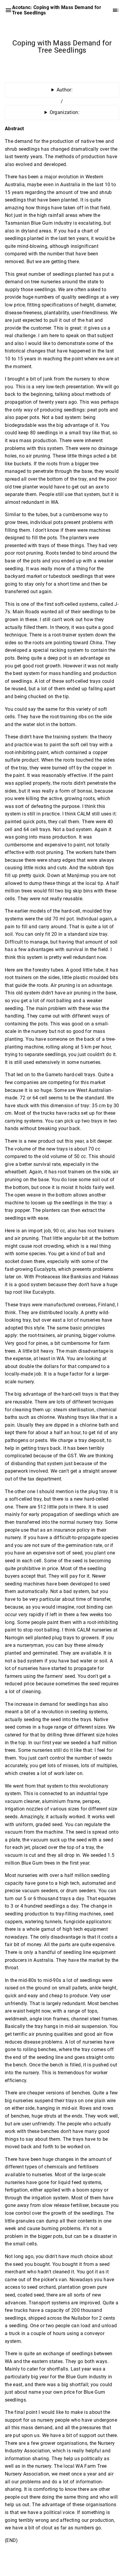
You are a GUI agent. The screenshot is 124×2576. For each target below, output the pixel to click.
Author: (65, 90)
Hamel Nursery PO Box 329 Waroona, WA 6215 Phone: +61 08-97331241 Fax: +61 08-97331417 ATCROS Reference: (62, 115)
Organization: (65, 112)
